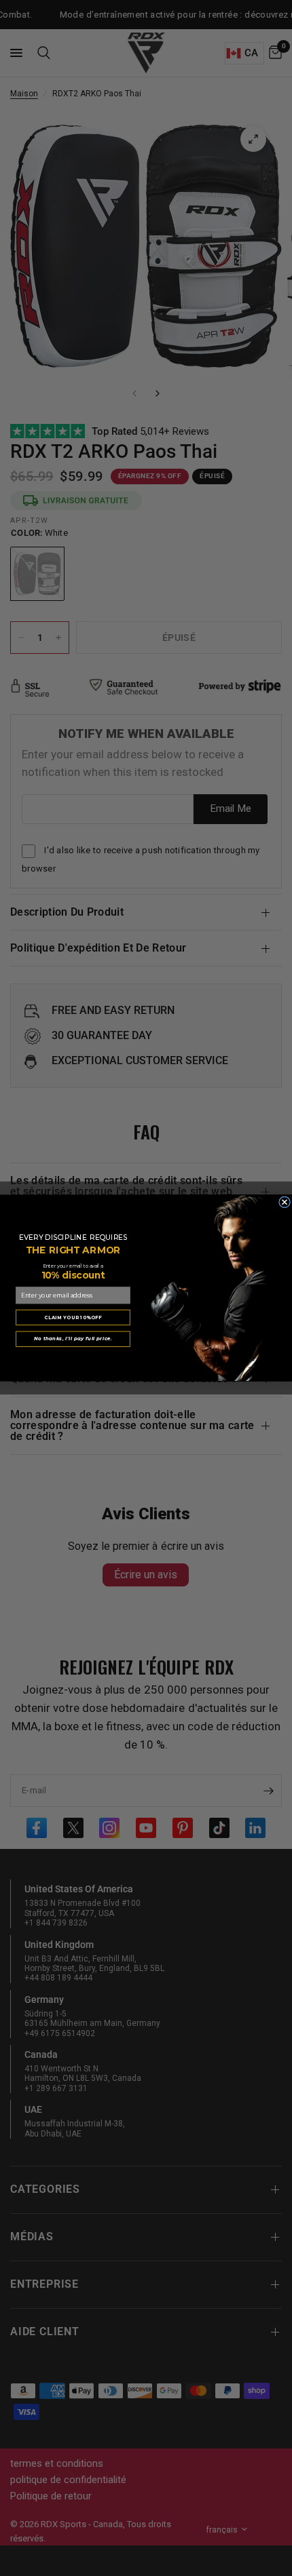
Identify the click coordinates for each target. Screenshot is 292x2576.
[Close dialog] (285, 1202)
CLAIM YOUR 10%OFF (73, 1317)
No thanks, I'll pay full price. (73, 1339)
